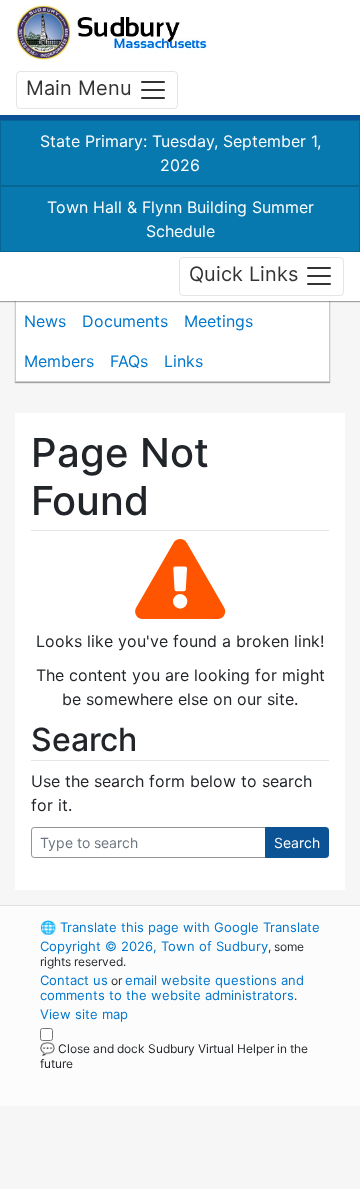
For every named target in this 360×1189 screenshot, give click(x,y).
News (45, 321)
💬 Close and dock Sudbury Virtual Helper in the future (174, 1056)
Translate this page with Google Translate (180, 927)
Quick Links (246, 275)
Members (59, 361)
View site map (84, 1014)
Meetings (218, 321)
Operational (163, 1177)
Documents (125, 321)
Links (183, 361)
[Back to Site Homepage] (111, 32)
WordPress (128, 1082)
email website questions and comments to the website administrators (172, 987)
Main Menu (82, 88)
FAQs (129, 361)
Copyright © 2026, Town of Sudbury (154, 946)
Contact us (74, 980)
